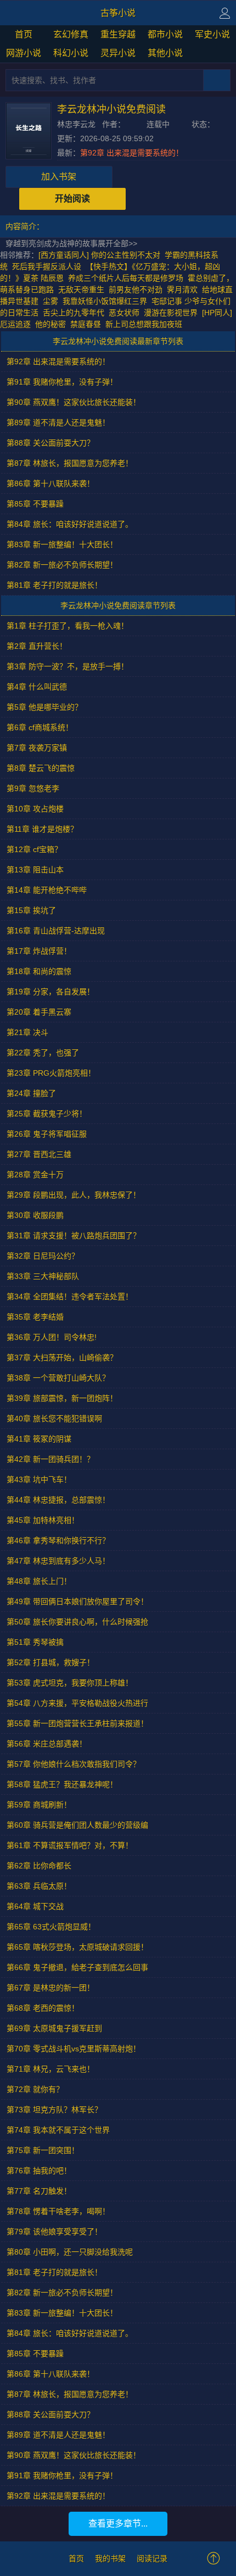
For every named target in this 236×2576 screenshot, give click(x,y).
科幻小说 (71, 53)
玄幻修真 (71, 34)
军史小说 (212, 34)
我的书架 (110, 2558)
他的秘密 (50, 324)
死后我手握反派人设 (47, 266)
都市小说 (165, 34)
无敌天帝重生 (81, 290)
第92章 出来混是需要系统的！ (132, 153)
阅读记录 (152, 2558)
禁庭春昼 (86, 324)
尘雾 (50, 301)
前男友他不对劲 (136, 290)
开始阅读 (72, 199)
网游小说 (24, 53)
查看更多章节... (118, 2524)
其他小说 (165, 53)
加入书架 (59, 177)
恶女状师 (124, 313)
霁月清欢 (182, 290)
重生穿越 (118, 34)
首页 (24, 34)
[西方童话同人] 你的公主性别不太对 (99, 255)
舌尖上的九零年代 (74, 313)
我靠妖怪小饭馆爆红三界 (105, 301)
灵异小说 (118, 53)
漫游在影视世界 (171, 313)
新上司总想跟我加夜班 (144, 324)
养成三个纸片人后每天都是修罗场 (126, 278)
